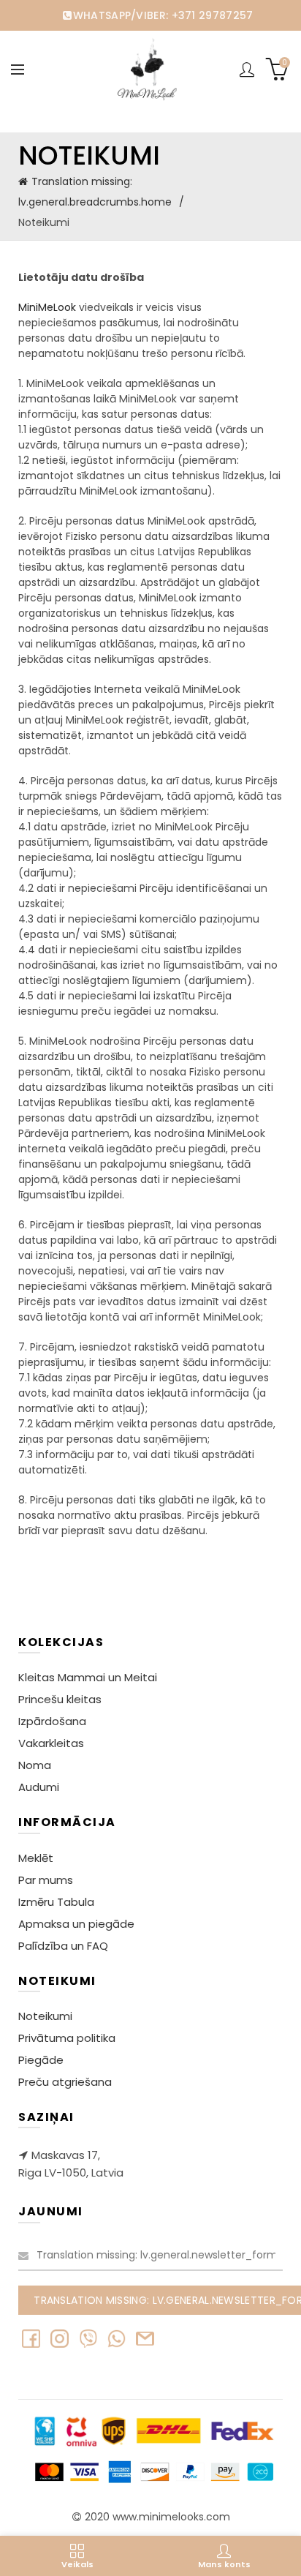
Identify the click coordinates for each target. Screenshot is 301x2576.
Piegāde (41, 2060)
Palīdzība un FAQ (63, 1946)
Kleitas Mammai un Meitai (88, 1677)
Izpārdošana (52, 1721)
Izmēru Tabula (56, 1902)
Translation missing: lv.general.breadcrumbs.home (95, 192)
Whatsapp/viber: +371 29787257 (163, 15)
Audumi (39, 1787)
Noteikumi (45, 2016)
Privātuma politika (67, 2038)
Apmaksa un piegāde (76, 1924)
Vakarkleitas (51, 1743)
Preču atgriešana (65, 2082)
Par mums (46, 1880)
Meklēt (36, 1858)
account (247, 70)
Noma (35, 1765)
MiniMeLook (47, 307)
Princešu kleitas (60, 1699)
